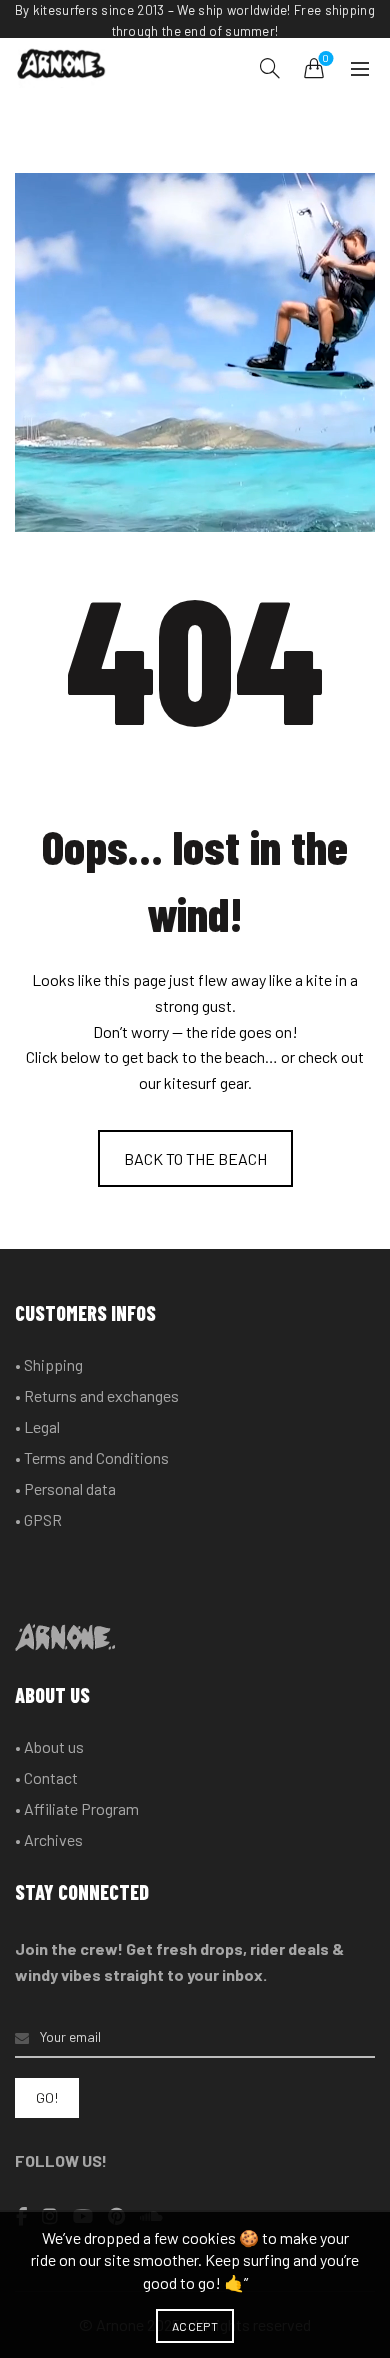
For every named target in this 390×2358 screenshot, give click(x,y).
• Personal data (65, 1488)
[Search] (270, 68)
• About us (49, 1746)
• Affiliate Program (77, 1808)
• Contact (46, 1777)
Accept (195, 2326)
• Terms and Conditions (92, 1457)
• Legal (37, 1426)
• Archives (49, 1839)
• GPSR (38, 1519)
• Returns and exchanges (97, 1395)
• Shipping (49, 1364)
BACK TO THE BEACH (195, 1158)
